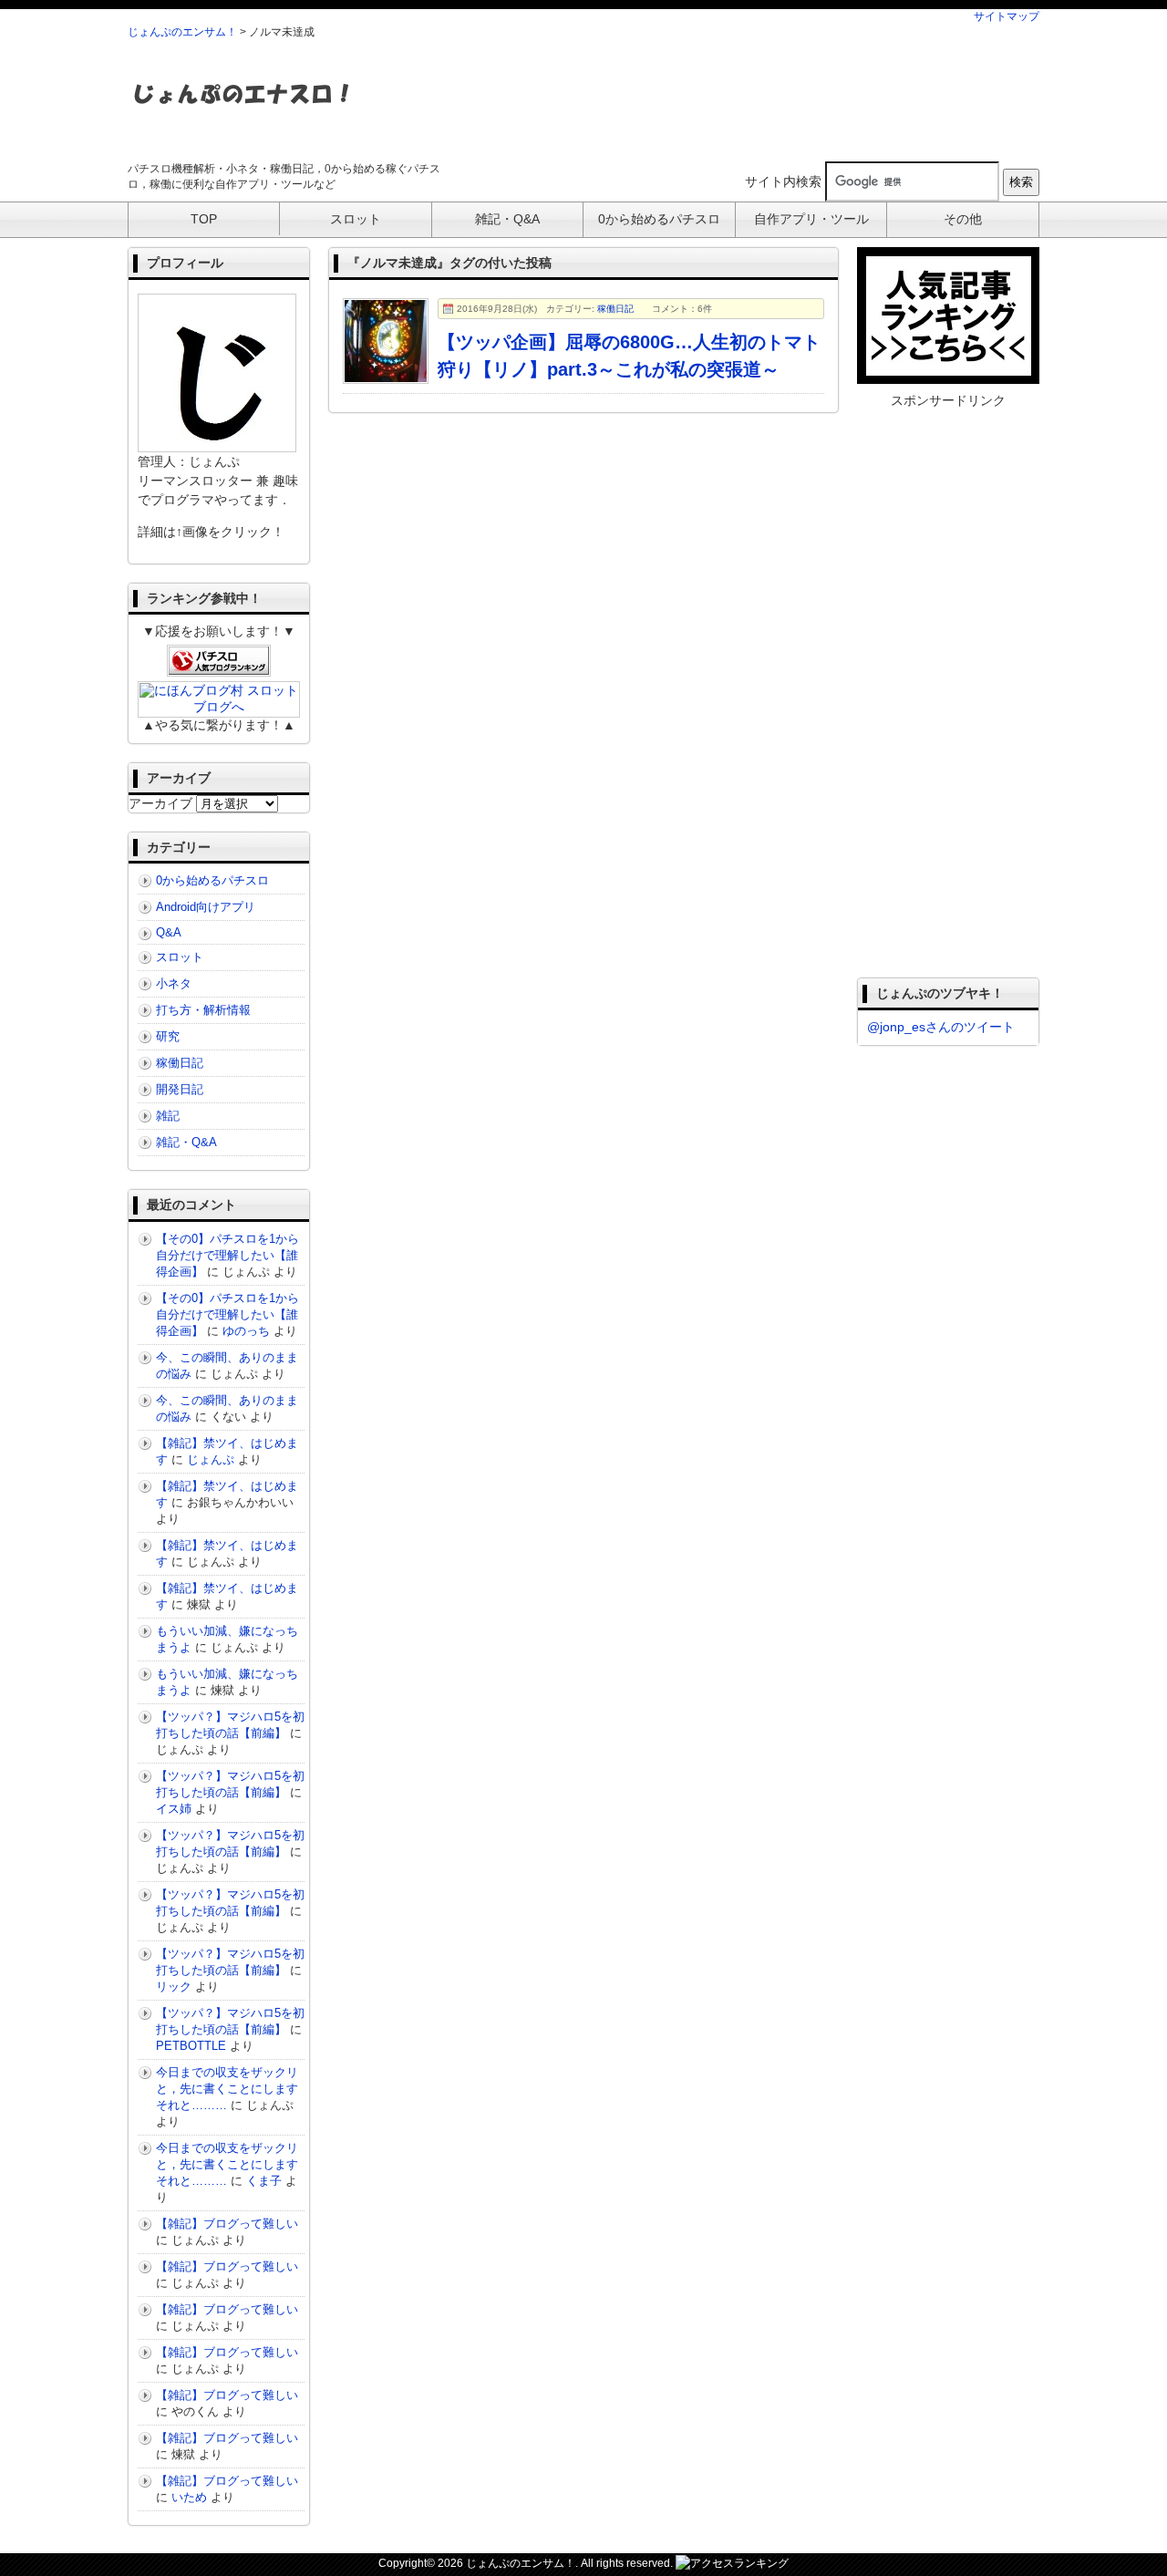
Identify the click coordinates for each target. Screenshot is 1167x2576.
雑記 (168, 1116)
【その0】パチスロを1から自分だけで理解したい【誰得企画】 (227, 1255)
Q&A (169, 932)
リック (174, 1986)
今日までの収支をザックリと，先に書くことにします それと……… (233, 2089)
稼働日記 (615, 309)
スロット (180, 957)
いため (189, 2497)
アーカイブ (160, 803)
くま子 (264, 2181)
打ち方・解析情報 (203, 1010)
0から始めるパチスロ (212, 880)
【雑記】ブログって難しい (227, 2224)
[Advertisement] (707, 99)
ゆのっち (246, 1331)
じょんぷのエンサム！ (182, 32)
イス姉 (174, 1809)
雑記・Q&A (186, 1142)
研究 (168, 1036)
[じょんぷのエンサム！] (242, 115)
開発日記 (180, 1089)
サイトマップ (1007, 16)
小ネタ (174, 983)
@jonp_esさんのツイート (941, 1027)
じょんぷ (211, 1459)
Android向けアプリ (206, 907)
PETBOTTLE (191, 2046)
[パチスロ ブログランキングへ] (219, 669)
